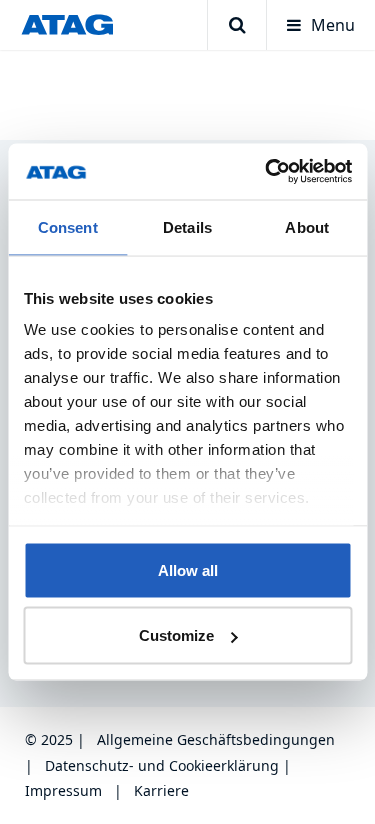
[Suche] (236, 25)
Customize (176, 635)
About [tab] (307, 226)
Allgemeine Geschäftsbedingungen (216, 739)
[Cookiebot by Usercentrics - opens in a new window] (267, 172)
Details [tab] (187, 226)
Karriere (161, 790)
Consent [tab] (68, 226)
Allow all (188, 569)
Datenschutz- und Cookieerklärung (162, 765)
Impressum (63, 790)
